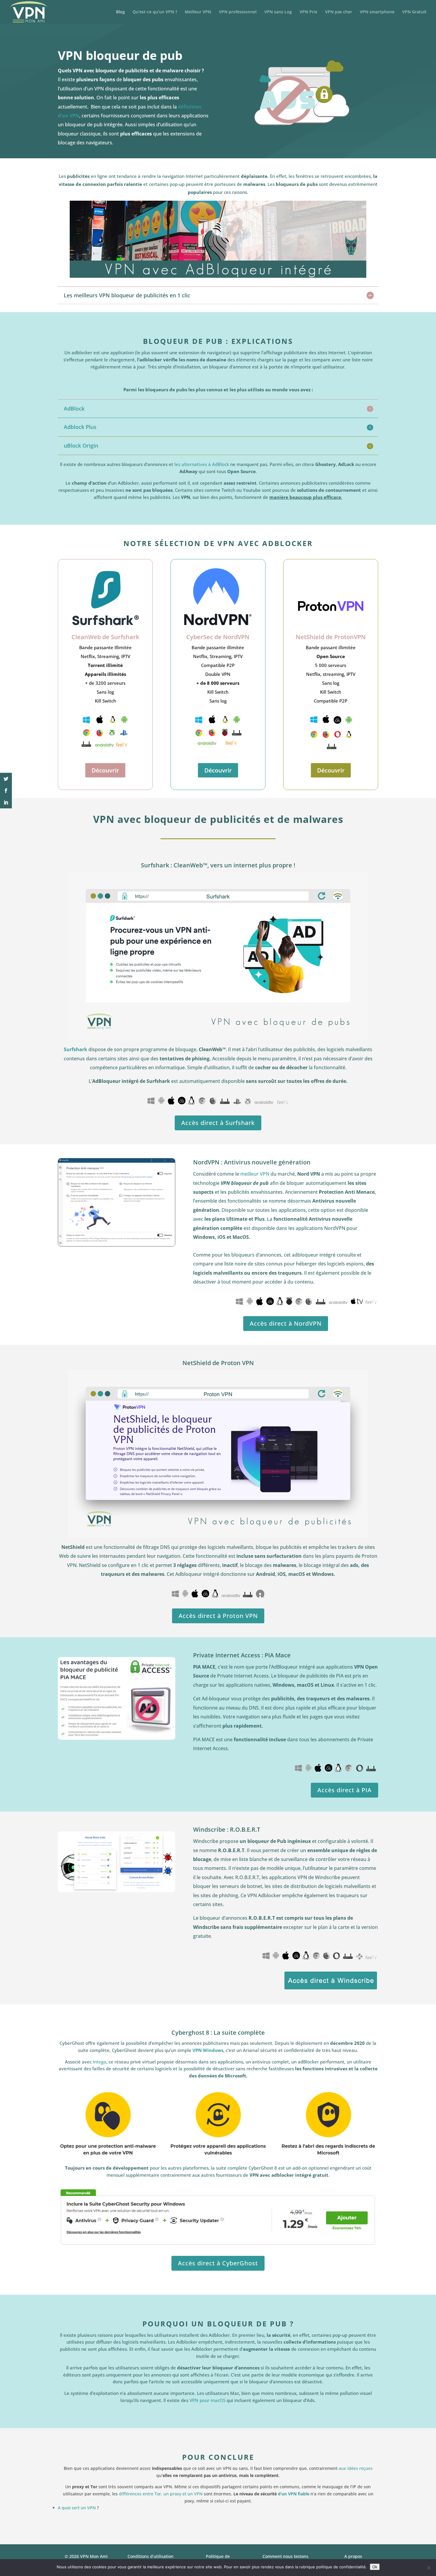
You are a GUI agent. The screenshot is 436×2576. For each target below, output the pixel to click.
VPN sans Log (278, 12)
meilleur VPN (255, 1174)
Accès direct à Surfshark (218, 1123)
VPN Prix (308, 12)
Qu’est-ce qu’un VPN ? (155, 12)
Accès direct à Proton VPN (218, 1616)
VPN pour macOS (207, 2400)
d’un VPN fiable (294, 2494)
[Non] (429, 2568)
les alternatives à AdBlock (202, 464)
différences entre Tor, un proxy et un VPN (161, 2494)
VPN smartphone (377, 12)
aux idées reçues (355, 2468)
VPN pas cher (339, 12)
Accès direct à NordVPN (286, 1323)
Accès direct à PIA (344, 1790)
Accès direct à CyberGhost (218, 2263)
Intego (100, 2062)
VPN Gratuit (414, 12)
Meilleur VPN (198, 12)
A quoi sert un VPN (77, 2508)
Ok (375, 2567)
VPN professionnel (238, 12)
